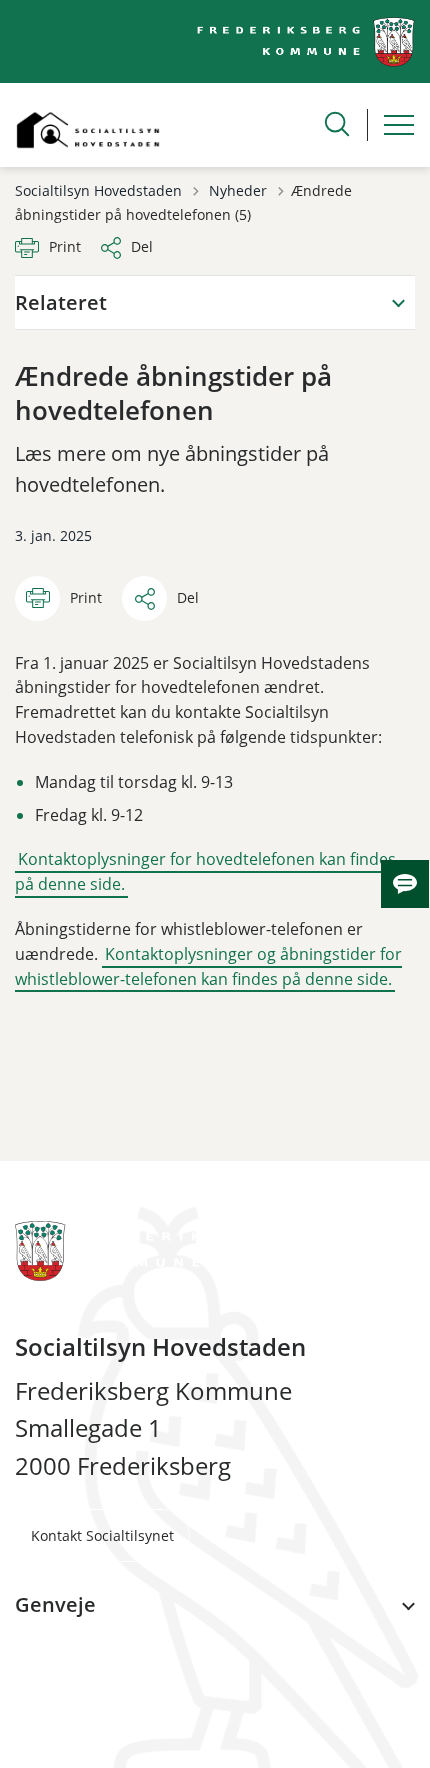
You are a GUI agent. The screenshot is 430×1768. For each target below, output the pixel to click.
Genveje (55, 1605)
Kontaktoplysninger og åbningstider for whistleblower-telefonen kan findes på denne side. (208, 966)
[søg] (337, 124)
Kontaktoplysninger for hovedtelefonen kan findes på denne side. (205, 871)
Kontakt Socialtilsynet (102, 1535)
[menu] (399, 125)
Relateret (61, 302)
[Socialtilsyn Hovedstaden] (88, 124)
